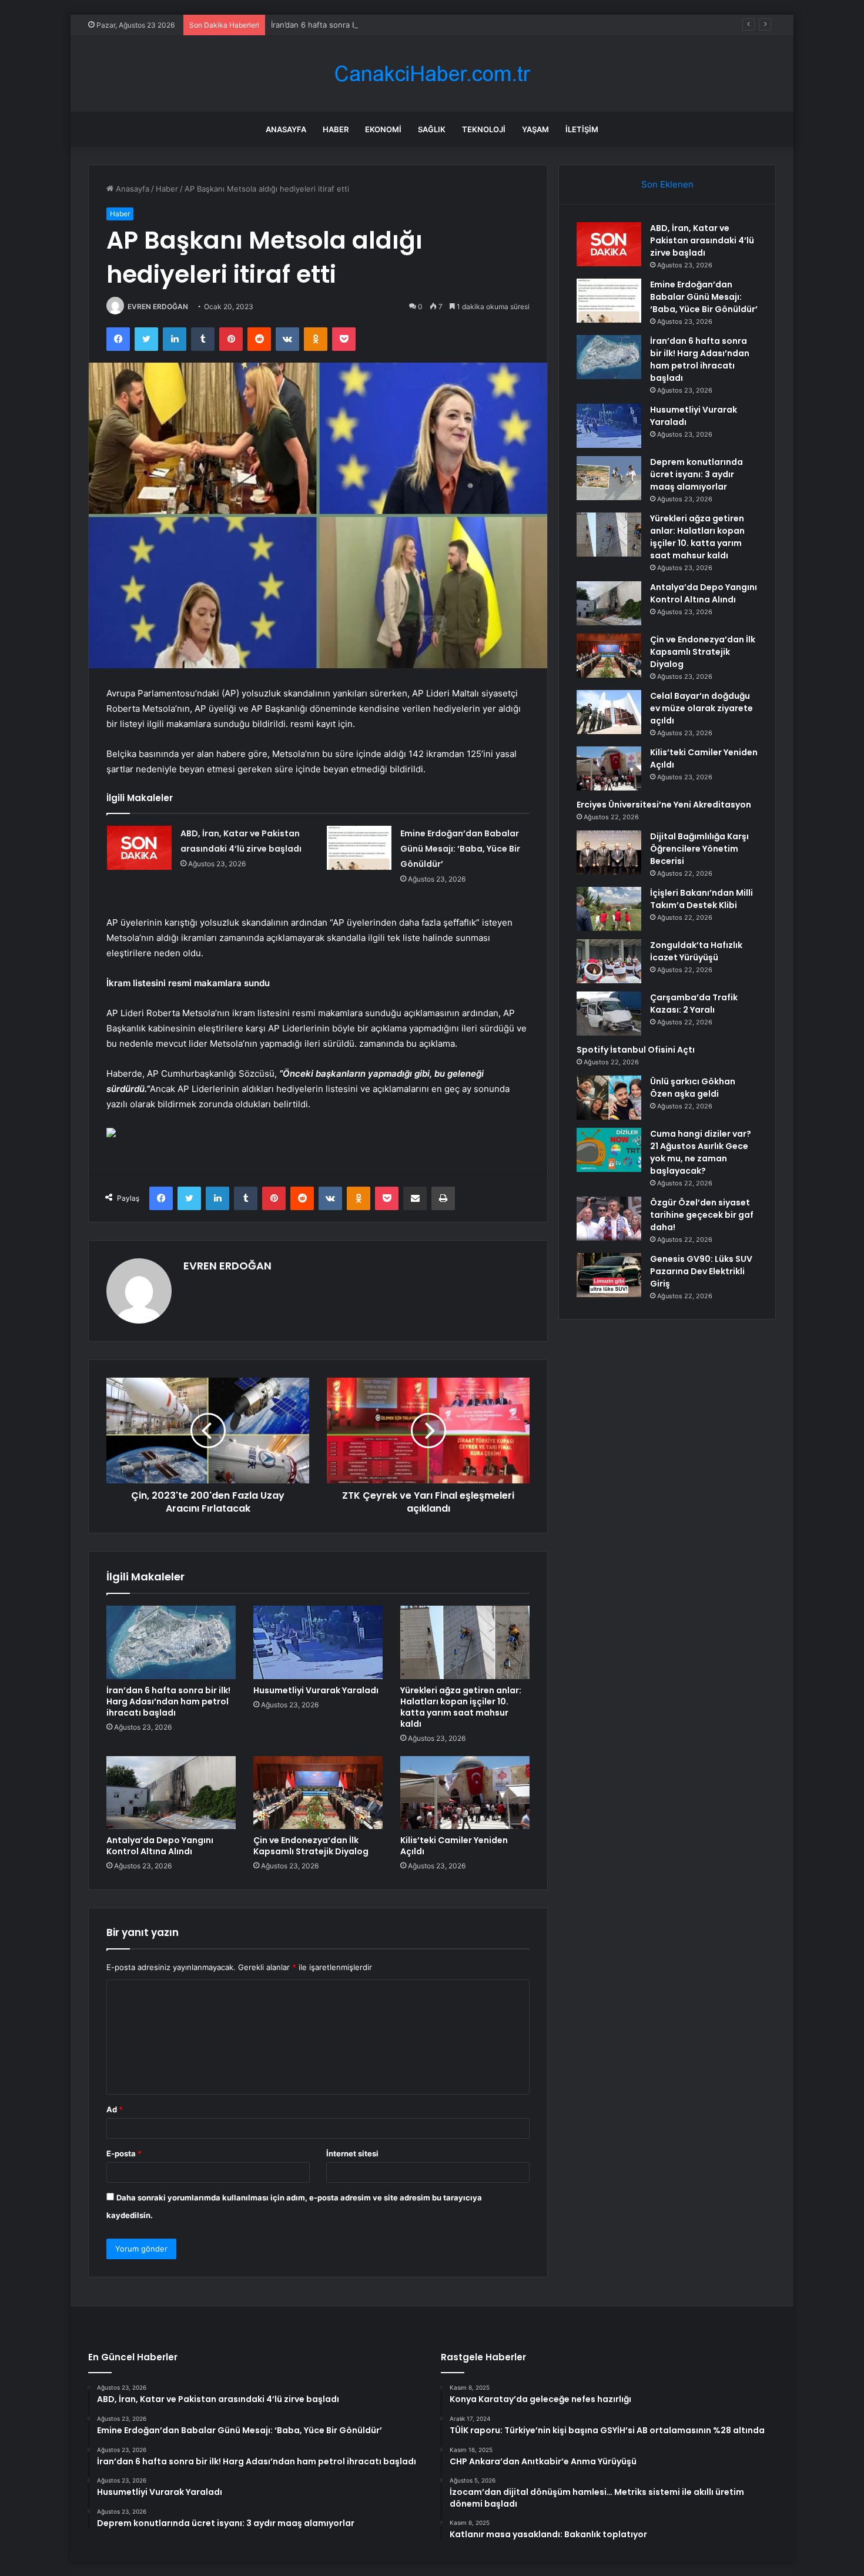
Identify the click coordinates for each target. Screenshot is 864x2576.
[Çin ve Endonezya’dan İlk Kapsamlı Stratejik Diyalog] (318, 1793)
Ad (115, 2109)
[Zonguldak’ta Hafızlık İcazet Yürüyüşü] (609, 961)
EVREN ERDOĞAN (158, 306)
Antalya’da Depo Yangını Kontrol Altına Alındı (160, 1846)
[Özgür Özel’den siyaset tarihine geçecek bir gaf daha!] (609, 1219)
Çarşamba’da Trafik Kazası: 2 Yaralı (694, 1004)
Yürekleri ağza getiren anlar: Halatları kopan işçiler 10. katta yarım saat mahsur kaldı (461, 1707)
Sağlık (432, 129)
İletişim (582, 129)
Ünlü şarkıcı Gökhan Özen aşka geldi (693, 1088)
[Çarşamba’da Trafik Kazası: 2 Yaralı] (609, 1014)
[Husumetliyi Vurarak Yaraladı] (318, 1642)
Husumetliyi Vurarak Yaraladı (316, 1690)
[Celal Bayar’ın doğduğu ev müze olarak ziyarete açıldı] (609, 712)
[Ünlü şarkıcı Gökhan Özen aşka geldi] (609, 1098)
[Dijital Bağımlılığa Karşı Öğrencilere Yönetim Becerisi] (609, 852)
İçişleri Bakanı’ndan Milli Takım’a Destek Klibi (701, 899)
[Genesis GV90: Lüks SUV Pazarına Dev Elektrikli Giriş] (609, 1275)
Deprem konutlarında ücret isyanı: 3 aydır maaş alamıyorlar (696, 474)
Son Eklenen (667, 184)
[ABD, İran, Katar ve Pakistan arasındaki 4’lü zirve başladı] (139, 848)
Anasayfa (286, 129)
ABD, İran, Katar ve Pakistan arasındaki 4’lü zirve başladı (702, 240)
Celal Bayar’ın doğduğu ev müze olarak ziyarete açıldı (701, 708)
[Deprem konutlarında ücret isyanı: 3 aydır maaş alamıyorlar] (609, 478)
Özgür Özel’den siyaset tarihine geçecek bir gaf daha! (702, 1215)
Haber (336, 129)
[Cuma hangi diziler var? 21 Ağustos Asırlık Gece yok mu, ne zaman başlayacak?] (609, 1150)
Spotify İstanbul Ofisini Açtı (636, 1050)
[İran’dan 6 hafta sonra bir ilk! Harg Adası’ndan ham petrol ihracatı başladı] (171, 1642)
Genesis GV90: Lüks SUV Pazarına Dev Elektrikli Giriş (701, 1271)
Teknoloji (484, 129)
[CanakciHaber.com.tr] (432, 74)
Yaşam (535, 129)
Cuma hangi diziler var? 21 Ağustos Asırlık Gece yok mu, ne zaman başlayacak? (701, 1152)
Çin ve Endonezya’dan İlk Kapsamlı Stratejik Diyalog (311, 1846)
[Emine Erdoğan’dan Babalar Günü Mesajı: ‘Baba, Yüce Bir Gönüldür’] (359, 848)
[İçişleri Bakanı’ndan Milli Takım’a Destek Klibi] (609, 909)
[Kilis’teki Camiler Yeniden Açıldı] (465, 1793)
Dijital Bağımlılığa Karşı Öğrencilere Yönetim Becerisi (699, 849)
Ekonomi (383, 129)
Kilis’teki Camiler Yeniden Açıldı (454, 1846)
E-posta (124, 2153)
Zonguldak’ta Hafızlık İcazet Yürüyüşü (696, 951)
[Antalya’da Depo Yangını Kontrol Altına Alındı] (171, 1793)
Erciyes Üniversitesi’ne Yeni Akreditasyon (664, 805)
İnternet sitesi (352, 2153)
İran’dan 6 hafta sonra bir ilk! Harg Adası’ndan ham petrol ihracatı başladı (402, 25)
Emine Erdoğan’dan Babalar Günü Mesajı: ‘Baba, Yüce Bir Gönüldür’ (460, 849)
